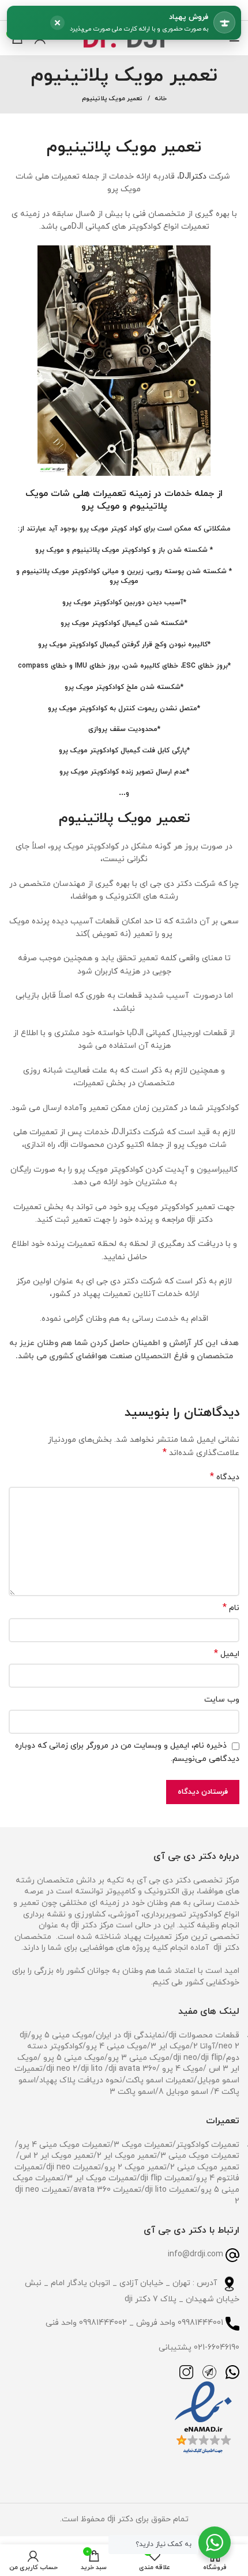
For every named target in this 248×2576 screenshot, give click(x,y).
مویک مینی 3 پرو (139, 2058)
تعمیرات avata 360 (107, 2190)
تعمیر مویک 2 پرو (136, 2167)
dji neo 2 (62, 2069)
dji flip (212, 2058)
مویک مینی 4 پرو (117, 2046)
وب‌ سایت (222, 1700)
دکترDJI (193, 177)
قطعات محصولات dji (204, 2035)
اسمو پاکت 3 (132, 2092)
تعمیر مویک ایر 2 (127, 2156)
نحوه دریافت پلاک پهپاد (81, 2080)
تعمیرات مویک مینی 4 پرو (64, 2145)
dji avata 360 (132, 2069)
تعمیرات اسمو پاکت (160, 2080)
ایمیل (227, 1654)
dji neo (185, 2058)
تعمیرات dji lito (171, 2190)
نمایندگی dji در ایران (130, 2035)
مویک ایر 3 (170, 2046)
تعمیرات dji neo (74, 2167)
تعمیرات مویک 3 (143, 2145)
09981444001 (200, 2323)
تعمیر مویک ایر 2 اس (57, 2156)
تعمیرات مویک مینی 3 (200, 2156)
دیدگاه (225, 1477)
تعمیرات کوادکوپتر (208, 2145)
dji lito (93, 2069)
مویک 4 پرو (181, 2069)
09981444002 (103, 2323)
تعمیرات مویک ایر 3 (102, 2178)
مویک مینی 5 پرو (62, 2035)
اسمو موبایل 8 (183, 2092)
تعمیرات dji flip (166, 2178)
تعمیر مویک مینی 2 (205, 2167)
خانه (161, 99)
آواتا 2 (204, 2046)
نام (231, 1608)
